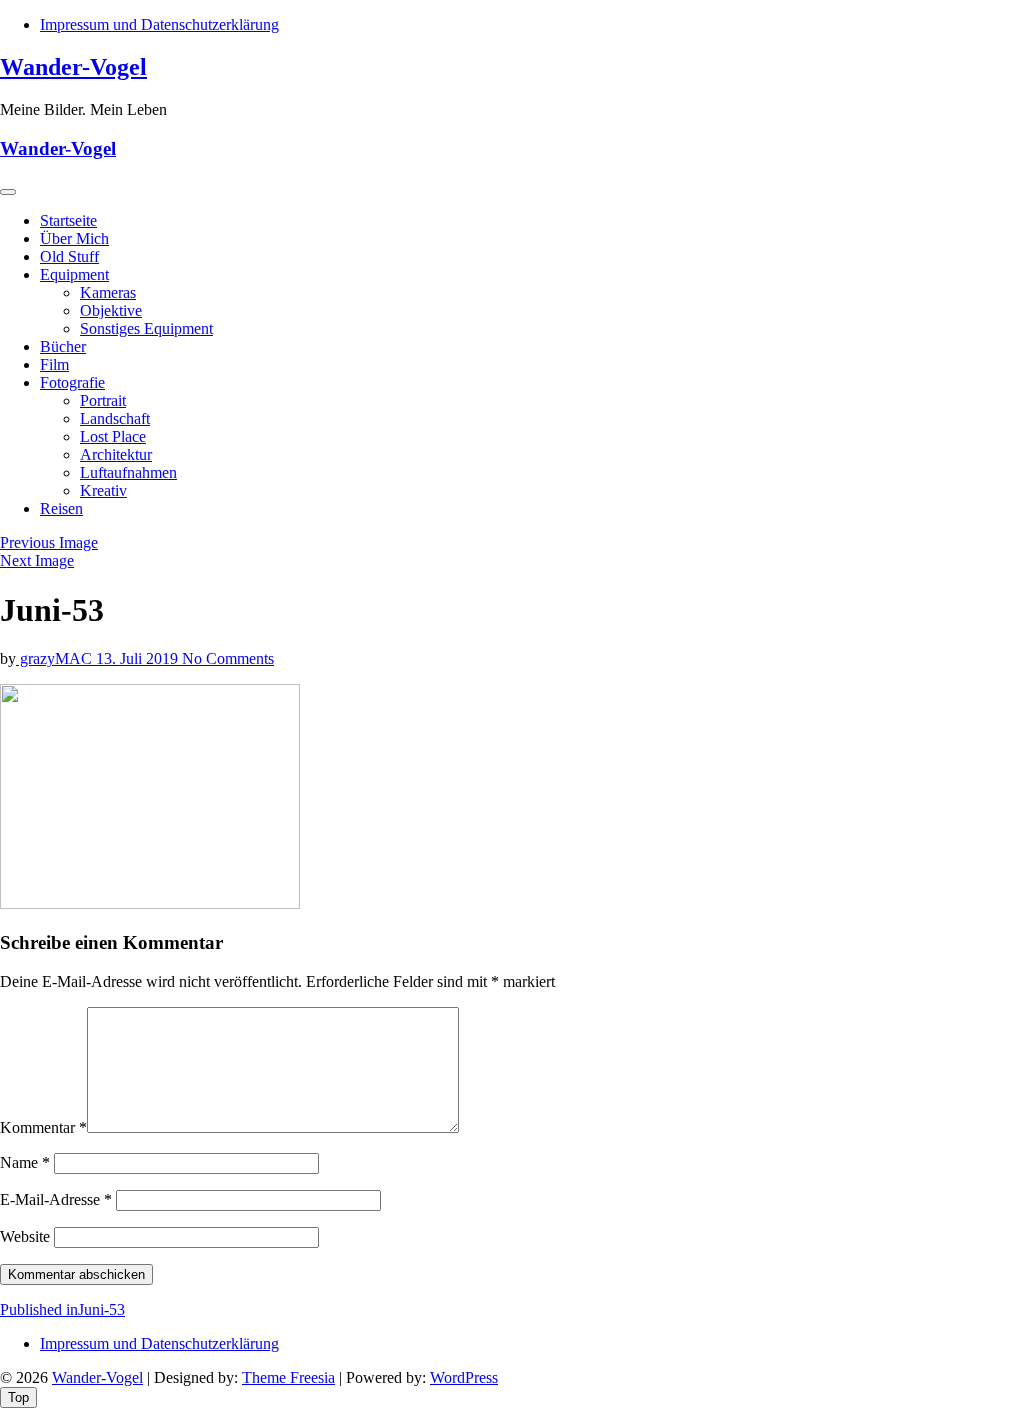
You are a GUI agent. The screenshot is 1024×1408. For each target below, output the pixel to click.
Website (25, 1236)
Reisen (61, 508)
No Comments (228, 658)
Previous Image (49, 542)
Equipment (74, 274)
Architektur (116, 454)
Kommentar (43, 1127)
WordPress (464, 1377)
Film (54, 364)
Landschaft (115, 418)
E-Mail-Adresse (56, 1199)
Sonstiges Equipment (146, 328)
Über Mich (74, 238)
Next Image (37, 560)
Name (25, 1162)
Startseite (68, 220)
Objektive (111, 310)
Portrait (103, 400)
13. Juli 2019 (139, 658)
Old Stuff (69, 256)
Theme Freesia (288, 1377)
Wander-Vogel (73, 67)
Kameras (108, 292)
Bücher (63, 346)
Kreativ (103, 490)
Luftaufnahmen (128, 472)
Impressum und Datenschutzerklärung (159, 24)
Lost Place (113, 436)
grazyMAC (56, 658)
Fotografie (72, 382)
